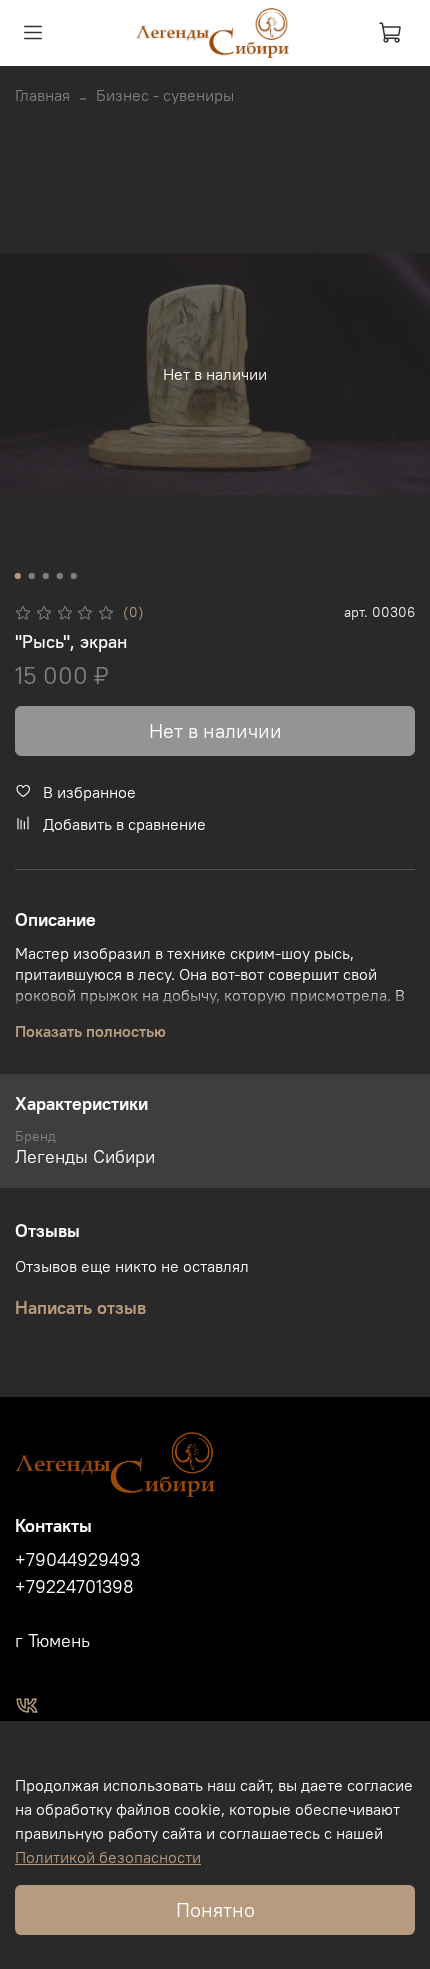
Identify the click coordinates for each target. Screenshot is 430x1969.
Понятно (215, 1909)
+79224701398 (74, 1587)
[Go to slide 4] (60, 576)
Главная (42, 95)
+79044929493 (77, 1560)
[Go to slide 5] (74, 576)
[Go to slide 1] (18, 576)
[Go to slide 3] (46, 576)
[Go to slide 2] (32, 576)
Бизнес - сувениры (165, 95)
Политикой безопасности (108, 1857)
